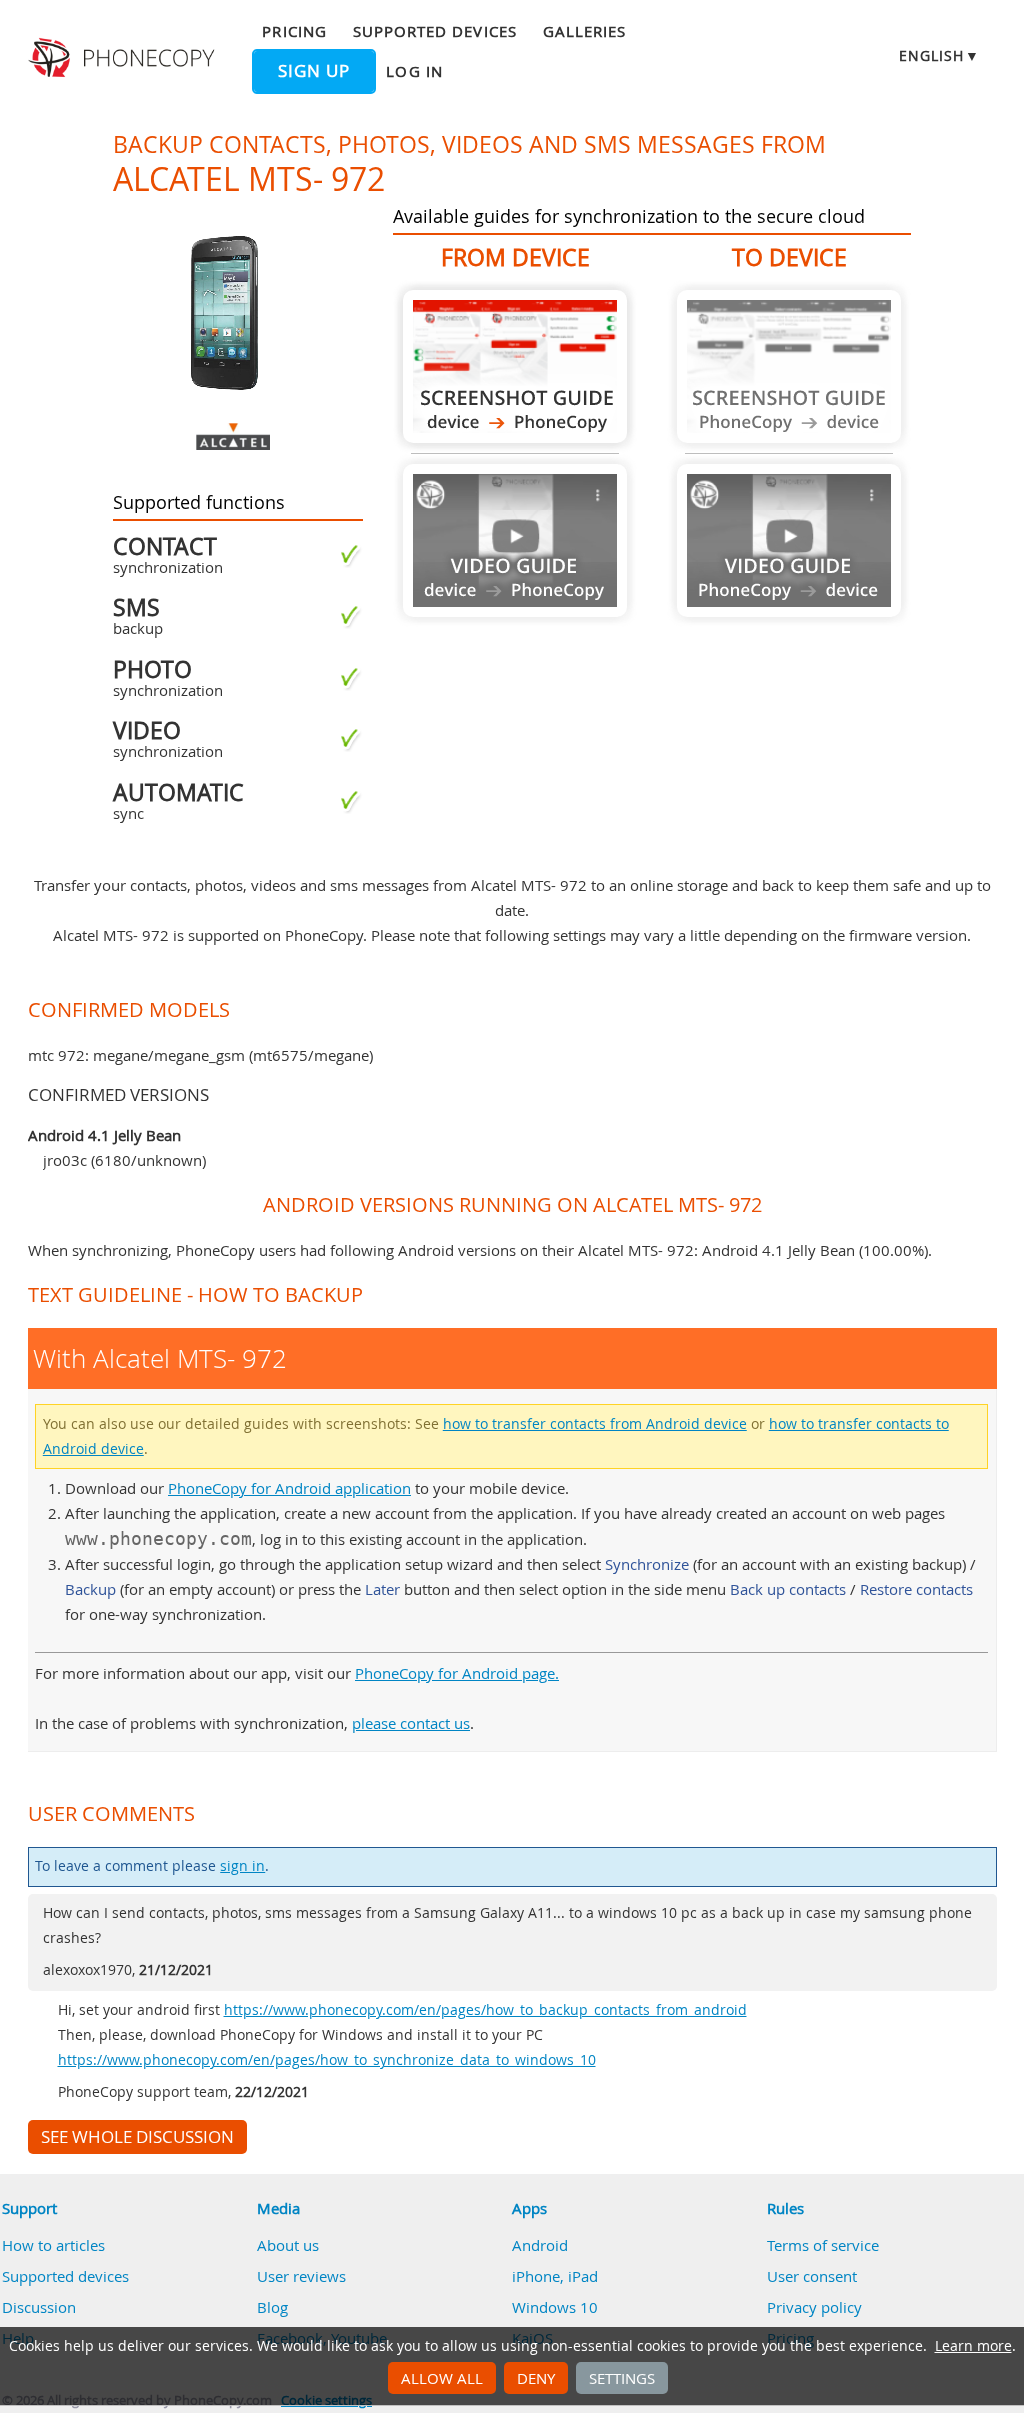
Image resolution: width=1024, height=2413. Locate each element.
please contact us (411, 1723)
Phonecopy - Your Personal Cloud (124, 58)
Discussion (39, 2307)
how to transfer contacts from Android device (595, 1424)
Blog (272, 2307)
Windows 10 (555, 2307)
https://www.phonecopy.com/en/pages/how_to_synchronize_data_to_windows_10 (327, 2060)
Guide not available (515, 540)
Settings (622, 2378)
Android (540, 2245)
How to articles (53, 2245)
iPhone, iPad (555, 2276)
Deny (536, 2378)
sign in (242, 1866)
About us (288, 2245)
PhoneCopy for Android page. (457, 1673)
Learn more (973, 2346)
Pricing (294, 31)
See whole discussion (137, 2137)
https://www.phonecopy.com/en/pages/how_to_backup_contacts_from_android (485, 2010)
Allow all (442, 2378)
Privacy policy (814, 2307)
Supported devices (435, 31)
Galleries (584, 31)
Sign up (314, 71)
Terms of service (823, 2245)
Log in (414, 71)
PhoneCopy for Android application (289, 1488)
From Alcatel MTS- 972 (515, 366)
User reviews (301, 2276)
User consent (812, 2276)
